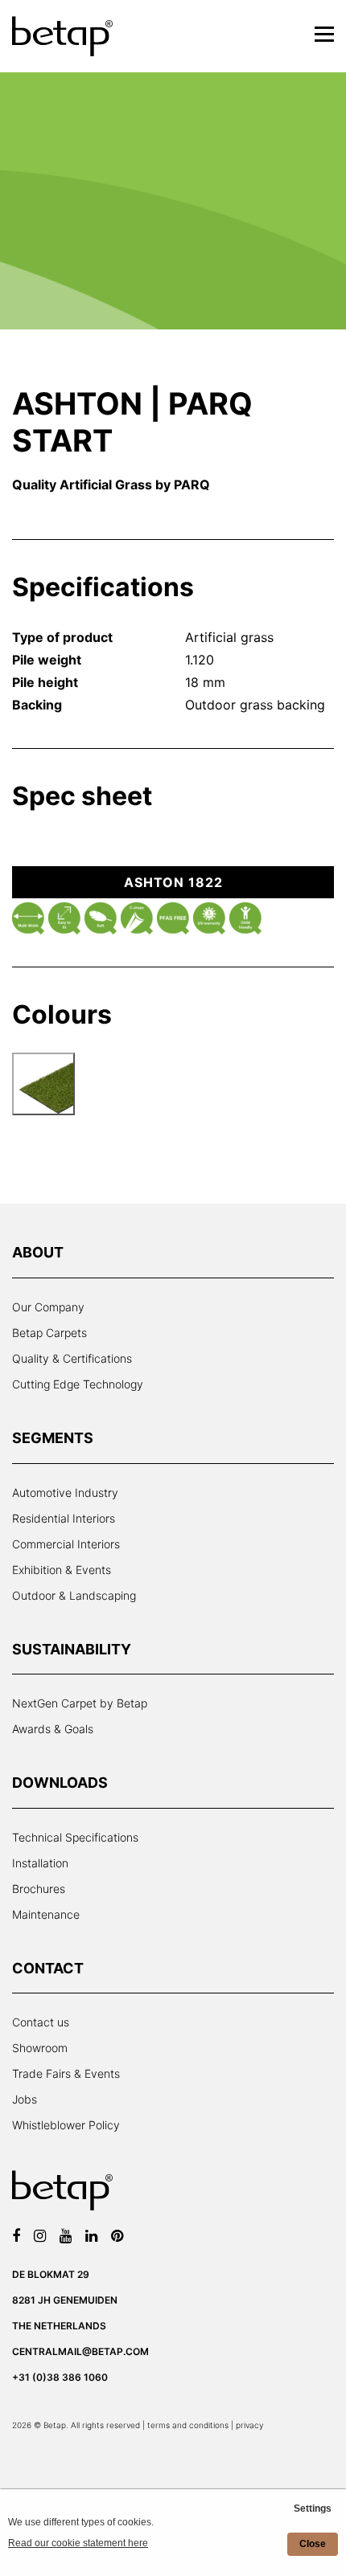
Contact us (41, 2022)
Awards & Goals (53, 1729)
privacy (249, 2425)
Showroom (40, 2048)
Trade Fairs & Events (66, 2073)
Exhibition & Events (62, 1570)
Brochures (39, 1889)
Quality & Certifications (72, 1358)
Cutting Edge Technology (78, 1384)
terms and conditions (188, 2425)
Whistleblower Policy (66, 2125)
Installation (40, 1863)
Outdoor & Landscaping (74, 1595)
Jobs (25, 2099)
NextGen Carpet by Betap (80, 1703)
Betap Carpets (49, 1333)
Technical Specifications (75, 1837)
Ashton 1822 (173, 882)
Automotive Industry (65, 1492)
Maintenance (46, 1914)
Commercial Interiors (66, 1544)
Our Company (48, 1307)
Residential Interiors (64, 1518)
